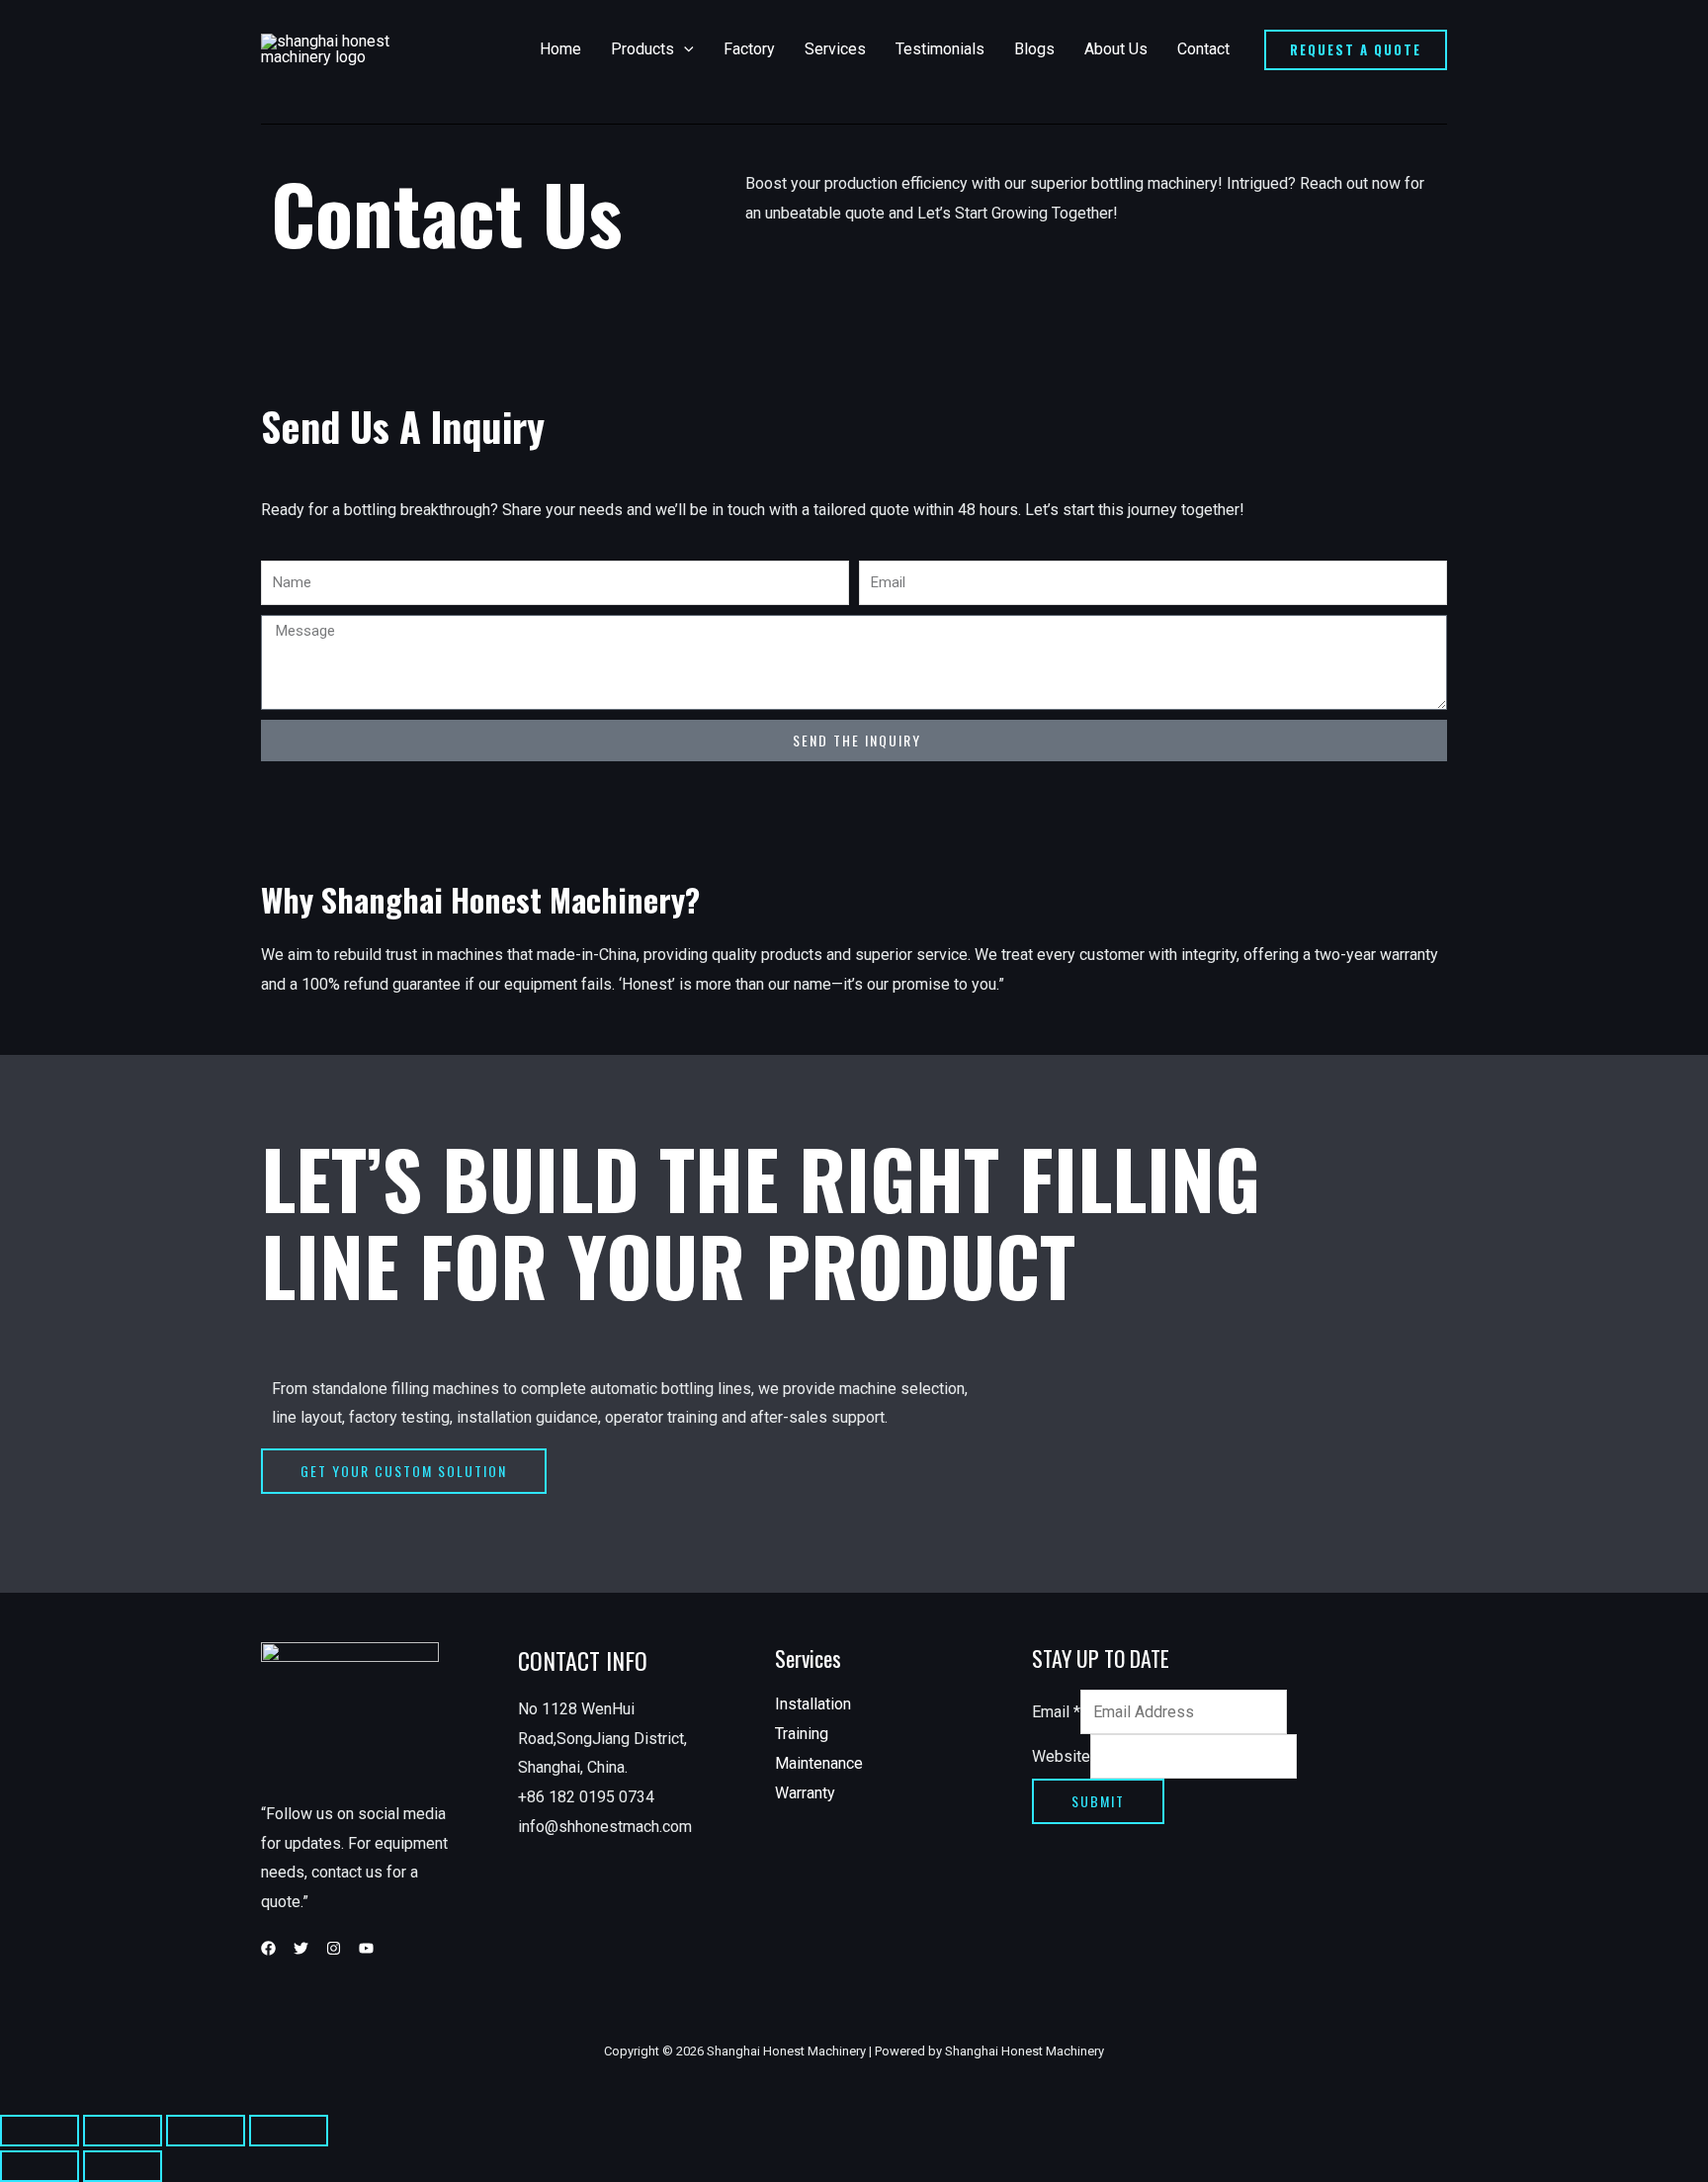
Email (1056, 1712)
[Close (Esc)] (40, 2131)
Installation (813, 1704)
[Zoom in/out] (289, 2131)
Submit (1098, 1801)
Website (1061, 1756)
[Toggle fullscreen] (206, 2131)
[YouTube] (366, 1948)
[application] (684, 49)
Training (802, 1734)
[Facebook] (268, 1948)
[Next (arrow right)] (123, 2166)
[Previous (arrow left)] (40, 2166)
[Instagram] (334, 1948)
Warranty (805, 1793)
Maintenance (819, 1763)
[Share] (123, 2131)
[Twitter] (301, 1948)
